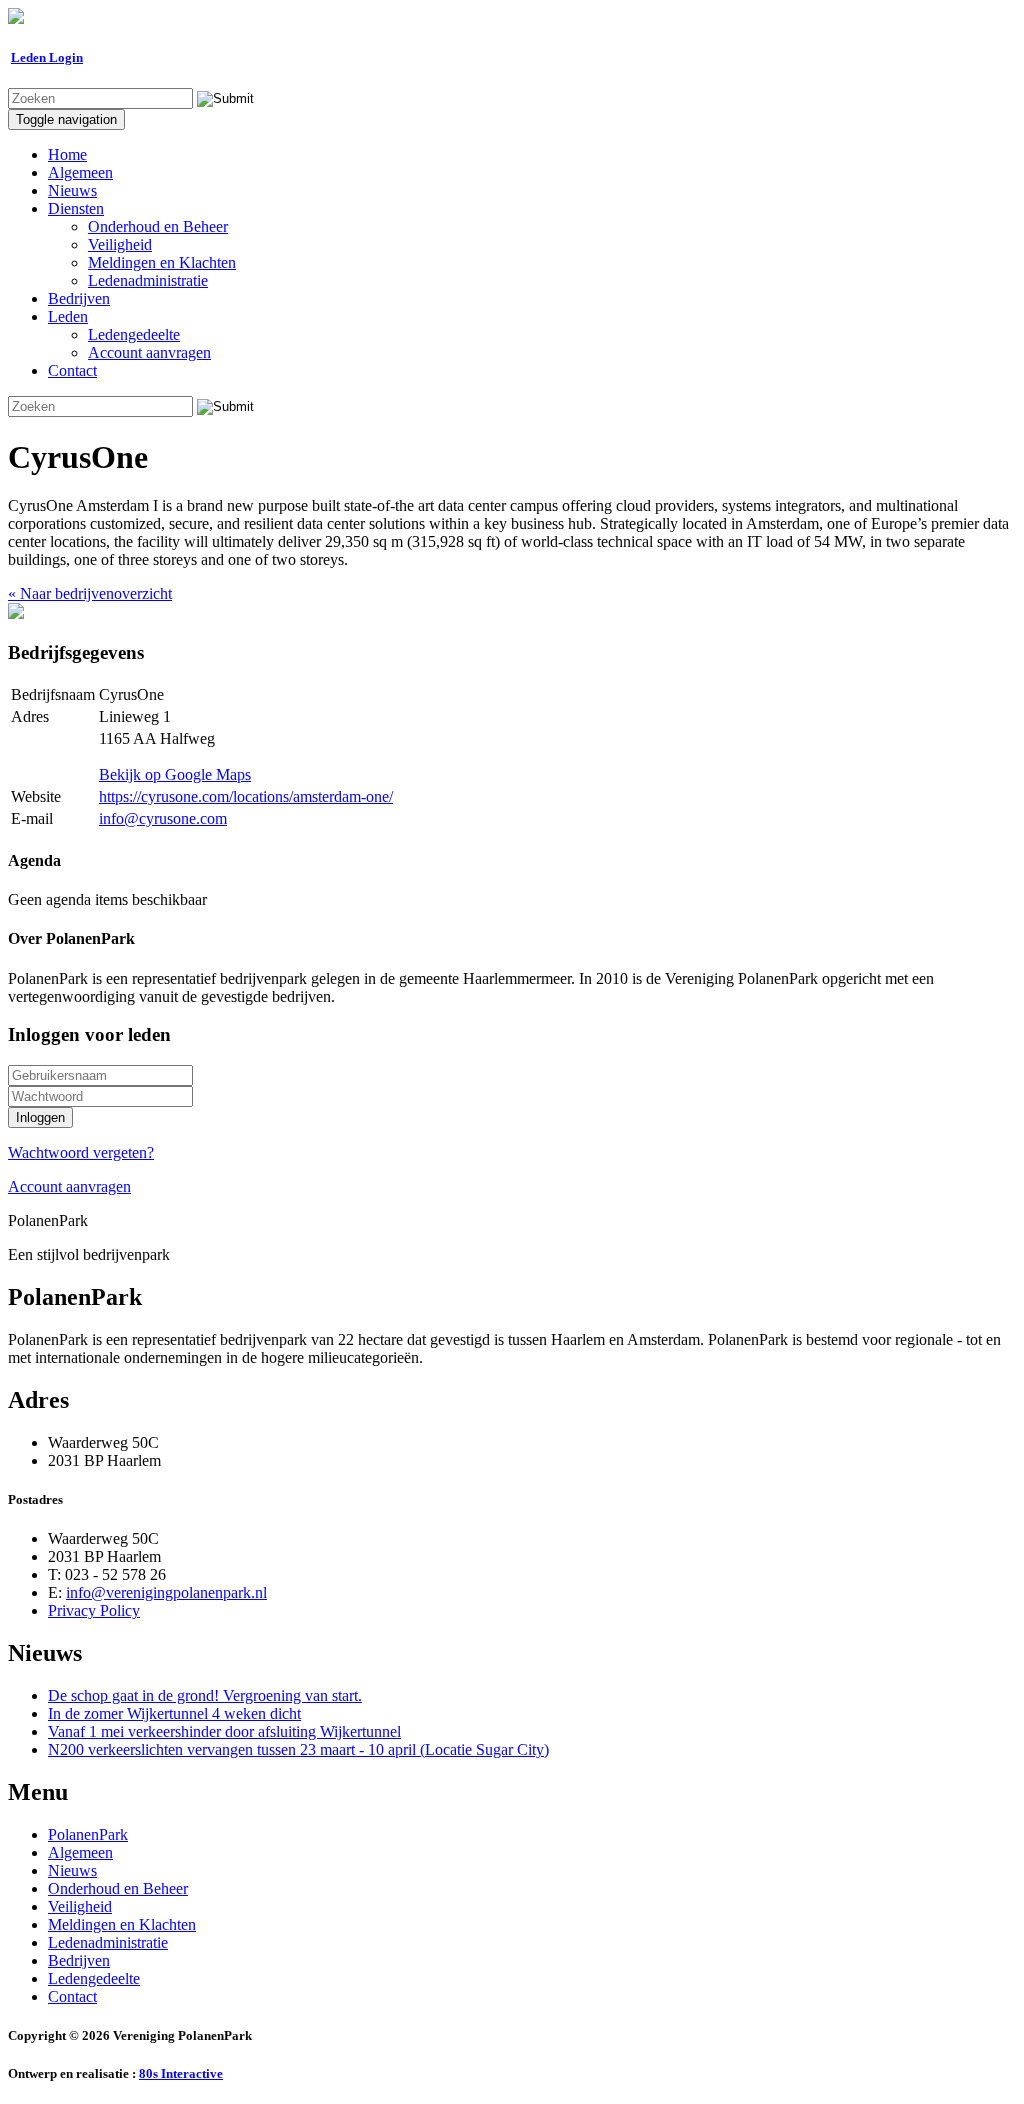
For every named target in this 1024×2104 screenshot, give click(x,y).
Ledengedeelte (134, 334)
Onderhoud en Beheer (158, 226)
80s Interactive (181, 2073)
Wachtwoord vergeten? (81, 1152)
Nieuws (72, 190)
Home (67, 154)
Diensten (76, 208)
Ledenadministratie (148, 280)
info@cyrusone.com (163, 818)
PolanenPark (88, 1834)
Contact (72, 370)
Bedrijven (79, 298)
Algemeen (80, 172)
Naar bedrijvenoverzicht (90, 593)
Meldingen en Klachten (162, 262)
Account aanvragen (149, 352)
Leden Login (47, 57)
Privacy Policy (94, 1610)
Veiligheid (120, 244)
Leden (68, 316)
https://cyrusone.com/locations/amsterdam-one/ (246, 796)
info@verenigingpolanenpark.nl (166, 1592)
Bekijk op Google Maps (175, 774)
